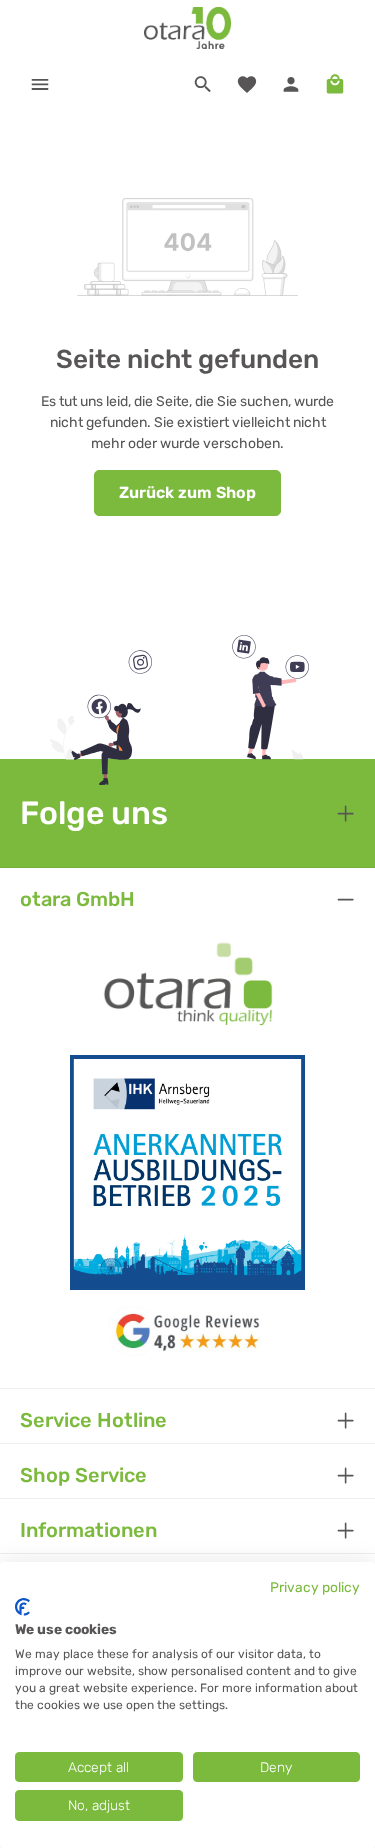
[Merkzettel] (247, 84)
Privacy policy (315, 1587)
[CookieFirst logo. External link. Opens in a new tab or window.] (22, 1607)
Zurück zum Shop (187, 492)
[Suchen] (203, 84)
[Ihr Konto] (291, 84)
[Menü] (40, 84)
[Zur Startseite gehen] (187, 28)
